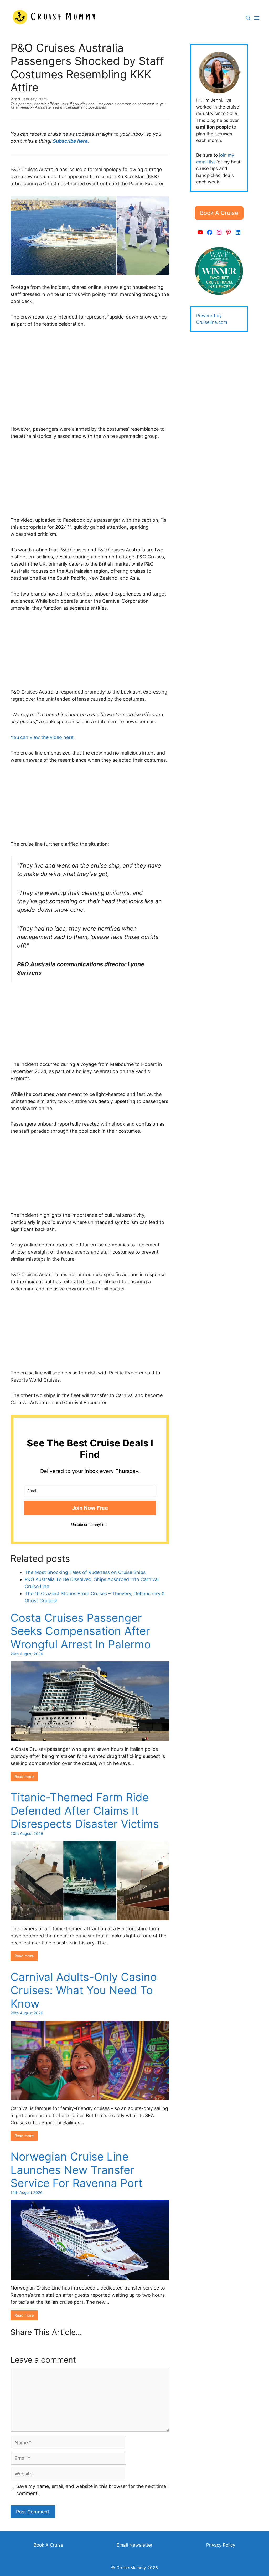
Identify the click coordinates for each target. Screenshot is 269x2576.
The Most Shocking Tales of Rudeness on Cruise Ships (85, 1572)
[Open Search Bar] (248, 18)
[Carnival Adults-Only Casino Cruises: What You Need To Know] (90, 2097)
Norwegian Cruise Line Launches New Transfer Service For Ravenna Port (76, 2170)
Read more (24, 1776)
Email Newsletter (134, 2545)
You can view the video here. (43, 737)
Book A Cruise (48, 2545)
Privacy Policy (221, 2545)
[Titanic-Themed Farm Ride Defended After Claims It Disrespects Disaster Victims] (90, 1917)
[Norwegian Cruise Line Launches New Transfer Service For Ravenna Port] (90, 2276)
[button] (219, 213)
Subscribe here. (71, 141)
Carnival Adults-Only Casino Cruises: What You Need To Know (84, 1990)
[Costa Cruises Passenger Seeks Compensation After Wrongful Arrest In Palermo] (90, 1737)
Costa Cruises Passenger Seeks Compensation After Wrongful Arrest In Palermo (81, 1631)
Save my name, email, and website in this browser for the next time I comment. (92, 2490)
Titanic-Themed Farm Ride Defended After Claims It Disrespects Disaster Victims (85, 1810)
